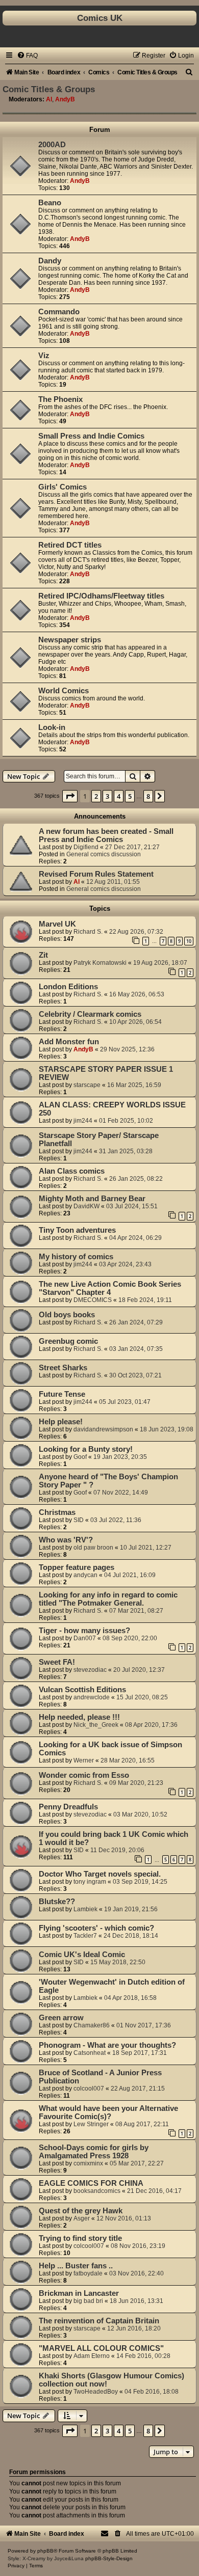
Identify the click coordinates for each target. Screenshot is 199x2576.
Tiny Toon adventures (77, 1230)
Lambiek (85, 1909)
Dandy (50, 261)
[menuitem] (27, 56)
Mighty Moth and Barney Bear (92, 1199)
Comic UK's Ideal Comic (82, 1955)
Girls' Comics (63, 487)
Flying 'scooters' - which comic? (96, 1928)
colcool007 (89, 2089)
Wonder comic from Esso (84, 1775)
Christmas (57, 1512)
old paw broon (93, 1548)
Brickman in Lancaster (79, 2293)
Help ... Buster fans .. (76, 2266)
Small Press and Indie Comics (91, 436)
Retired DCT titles (70, 545)
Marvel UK (57, 924)
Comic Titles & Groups (49, 89)
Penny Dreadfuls (68, 1807)
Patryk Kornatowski (100, 963)
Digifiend (86, 847)
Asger (82, 2218)
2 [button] (96, 796)
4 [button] (119, 796)
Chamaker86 (92, 2025)
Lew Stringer (91, 2124)
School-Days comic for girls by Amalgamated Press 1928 (94, 2152)
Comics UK (100, 18)
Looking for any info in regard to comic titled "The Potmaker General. (108, 1599)
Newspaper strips (70, 640)
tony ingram (90, 1882)
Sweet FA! (57, 1662)
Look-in (52, 727)
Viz (44, 356)
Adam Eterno (92, 2356)
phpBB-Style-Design (109, 2558)
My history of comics (76, 1257)
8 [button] (148, 796)
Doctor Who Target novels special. (100, 1874)
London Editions (68, 987)
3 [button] (107, 796)
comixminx (88, 2163)
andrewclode (92, 1697)
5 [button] (130, 796)
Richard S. (88, 932)
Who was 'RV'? (66, 1540)
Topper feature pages (77, 1567)
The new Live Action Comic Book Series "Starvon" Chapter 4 (110, 1288)
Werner (84, 1760)
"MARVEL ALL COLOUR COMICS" (101, 2348)
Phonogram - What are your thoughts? (107, 2045)
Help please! (61, 1422)
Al (49, 99)
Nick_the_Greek (96, 1725)
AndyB (65, 99)
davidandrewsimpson (103, 1429)
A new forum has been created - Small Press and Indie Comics (106, 835)
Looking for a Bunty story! (86, 1449)
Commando (59, 312)
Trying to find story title (80, 2238)
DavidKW (86, 1206)
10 (189, 941)
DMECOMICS (93, 1300)
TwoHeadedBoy (96, 2392)
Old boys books (67, 1315)
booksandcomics (97, 2191)
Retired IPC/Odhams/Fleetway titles (101, 596)
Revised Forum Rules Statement (96, 874)
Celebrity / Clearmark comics (90, 1014)
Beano (50, 203)
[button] (70, 796)
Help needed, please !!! (79, 1717)
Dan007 (85, 1638)
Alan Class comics (72, 1171)
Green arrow (61, 2018)
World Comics (64, 691)
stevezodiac (90, 1670)
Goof (80, 1457)
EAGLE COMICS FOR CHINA (91, 2183)
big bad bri (88, 2301)
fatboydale (88, 2273)
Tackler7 (85, 1936)
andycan (85, 1575)
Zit (43, 955)
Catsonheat (90, 2053)
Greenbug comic (68, 1341)
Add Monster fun (69, 1042)
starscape (87, 1085)
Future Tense (62, 1394)
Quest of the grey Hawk (81, 2211)
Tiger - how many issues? (84, 1631)
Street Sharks (63, 1368)
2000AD (52, 145)
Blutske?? (57, 1902)
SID (79, 1520)
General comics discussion (104, 854)
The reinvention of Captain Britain (99, 2321)
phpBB (45, 2551)
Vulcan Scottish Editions (82, 1690)
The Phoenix (60, 399)
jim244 (83, 1121)
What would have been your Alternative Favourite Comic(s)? (108, 2112)
